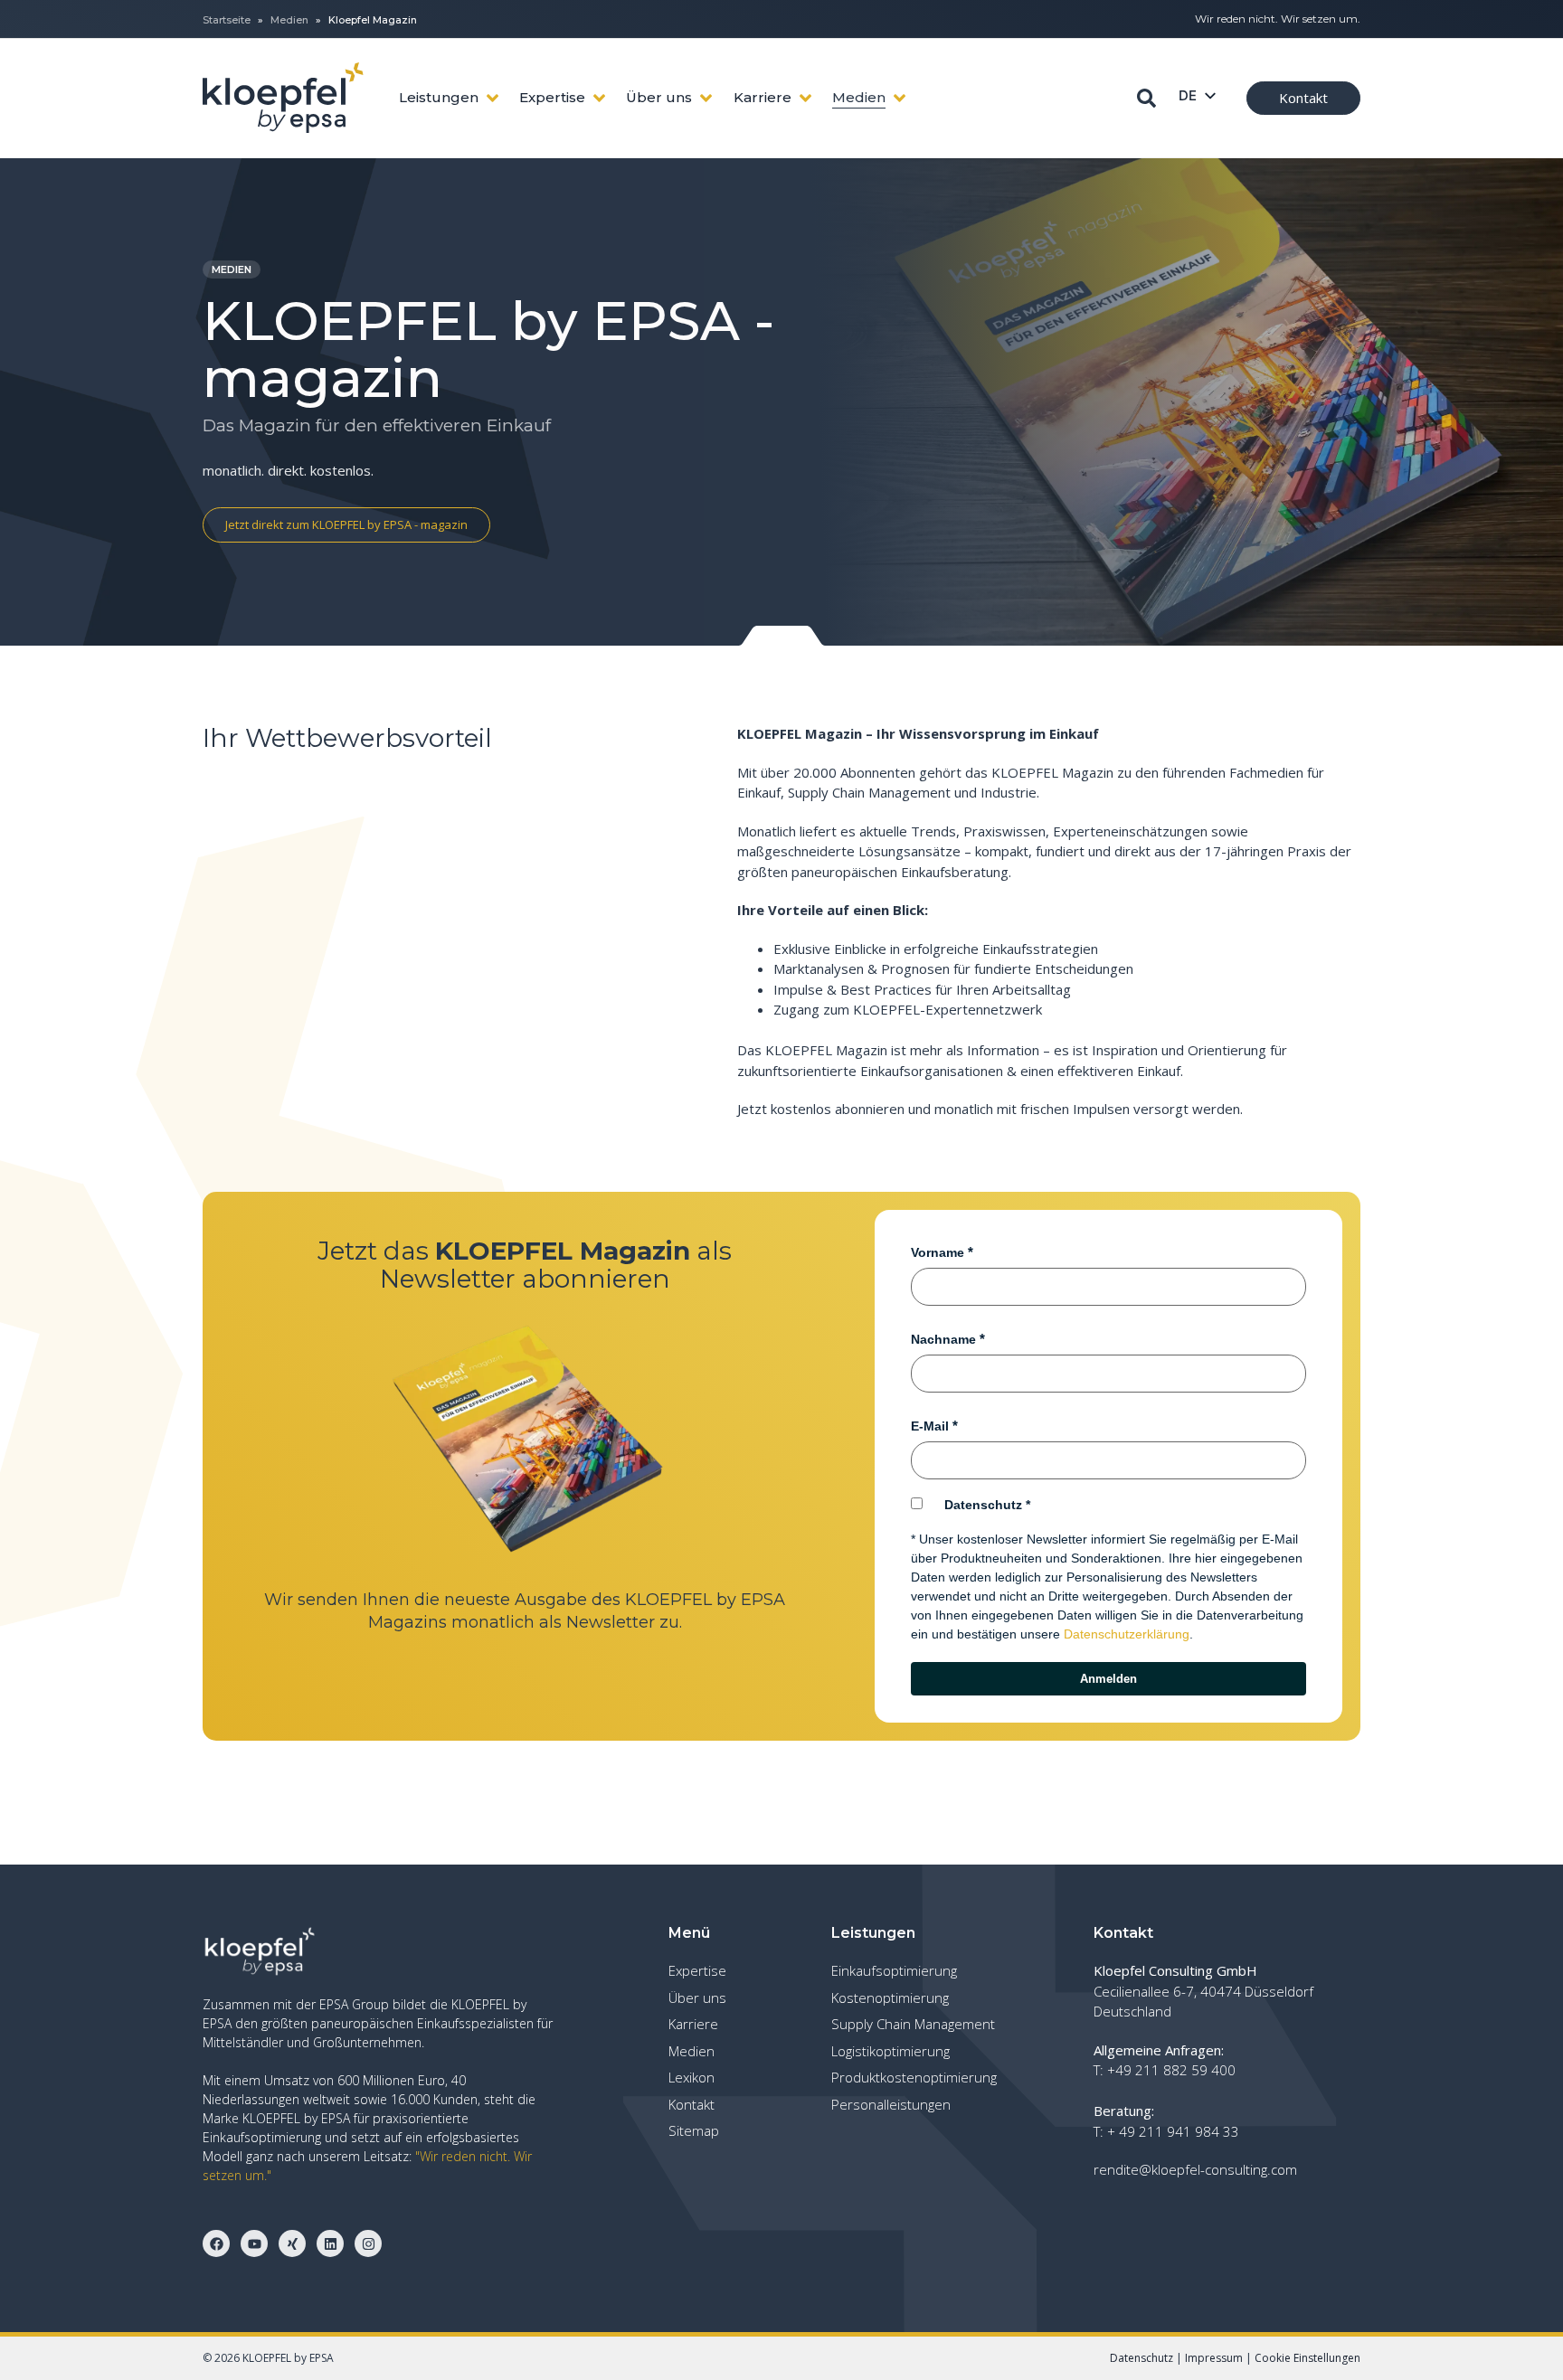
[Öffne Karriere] (805, 98)
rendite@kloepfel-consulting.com (1195, 2169)
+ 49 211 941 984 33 (1173, 2131)
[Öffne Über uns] (706, 98)
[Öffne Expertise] (599, 98)
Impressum (1214, 2358)
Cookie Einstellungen (1307, 2358)
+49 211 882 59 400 (1171, 2070)
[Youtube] (254, 2243)
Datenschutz (983, 1505)
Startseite (227, 20)
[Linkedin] (330, 2243)
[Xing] (292, 2243)
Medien (289, 20)
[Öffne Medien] (900, 98)
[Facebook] (216, 2243)
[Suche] (1146, 98)
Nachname (943, 1339)
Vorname (938, 1252)
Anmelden (1108, 1679)
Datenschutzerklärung (1127, 1634)
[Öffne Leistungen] (493, 98)
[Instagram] (368, 2243)
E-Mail (930, 1426)
